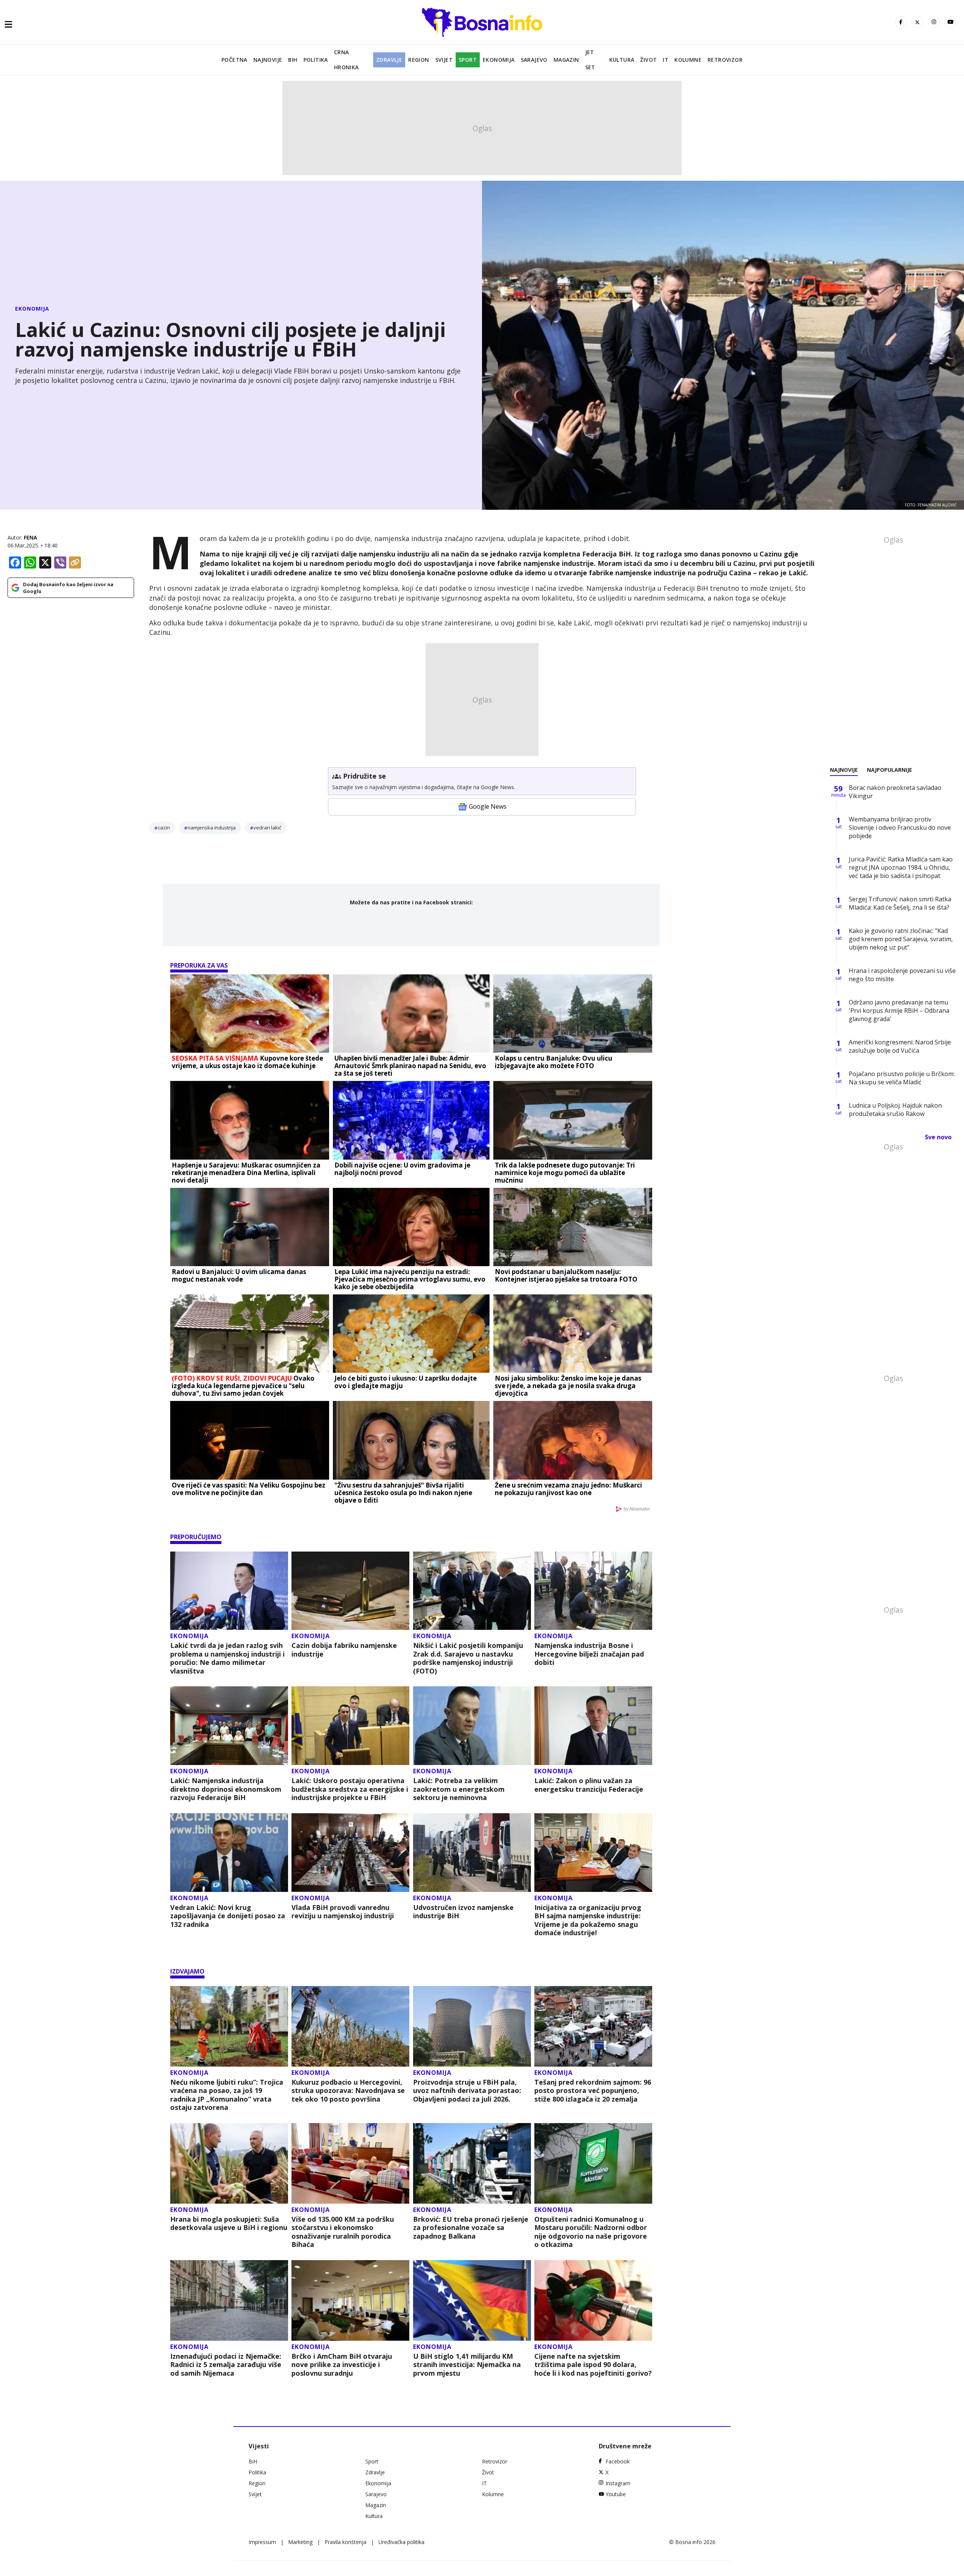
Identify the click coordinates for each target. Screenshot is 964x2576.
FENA (31, 537)
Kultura (622, 60)
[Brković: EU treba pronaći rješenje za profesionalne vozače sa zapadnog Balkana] (472, 2163)
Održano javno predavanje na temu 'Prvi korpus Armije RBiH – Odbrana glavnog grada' (899, 1011)
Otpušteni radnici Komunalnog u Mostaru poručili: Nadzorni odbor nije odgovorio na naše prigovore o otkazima (591, 2232)
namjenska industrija (212, 828)
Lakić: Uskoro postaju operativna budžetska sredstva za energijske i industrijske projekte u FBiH (350, 1789)
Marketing (300, 2542)
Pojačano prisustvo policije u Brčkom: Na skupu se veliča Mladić (902, 1078)
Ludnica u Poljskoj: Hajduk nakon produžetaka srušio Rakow (895, 1110)
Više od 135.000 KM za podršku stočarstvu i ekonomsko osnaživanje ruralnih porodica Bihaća (343, 2232)
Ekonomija (499, 60)
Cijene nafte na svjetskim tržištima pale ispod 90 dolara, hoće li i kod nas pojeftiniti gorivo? (593, 2365)
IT (666, 60)
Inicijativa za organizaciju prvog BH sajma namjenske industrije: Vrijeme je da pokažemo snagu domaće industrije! (588, 1920)
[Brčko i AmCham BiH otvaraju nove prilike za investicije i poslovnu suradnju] (350, 2300)
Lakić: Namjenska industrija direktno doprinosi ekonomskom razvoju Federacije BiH (226, 1789)
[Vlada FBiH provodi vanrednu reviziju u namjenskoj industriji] (350, 1853)
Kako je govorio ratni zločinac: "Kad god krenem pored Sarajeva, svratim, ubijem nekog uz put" (901, 939)
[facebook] (901, 22)
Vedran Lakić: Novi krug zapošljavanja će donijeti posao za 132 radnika (228, 1916)
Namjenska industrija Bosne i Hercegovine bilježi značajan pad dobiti (589, 1654)
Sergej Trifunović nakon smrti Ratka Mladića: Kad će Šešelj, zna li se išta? (900, 903)
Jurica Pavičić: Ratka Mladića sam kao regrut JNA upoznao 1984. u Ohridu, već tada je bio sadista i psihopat (901, 867)
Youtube (616, 2494)
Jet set (590, 60)
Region (419, 60)
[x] (917, 22)
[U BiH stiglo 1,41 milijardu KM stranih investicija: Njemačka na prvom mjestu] (472, 2300)
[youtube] (950, 22)
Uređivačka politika (401, 2542)
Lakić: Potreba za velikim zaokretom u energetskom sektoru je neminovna (459, 1789)
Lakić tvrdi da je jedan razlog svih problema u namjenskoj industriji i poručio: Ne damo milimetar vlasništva (227, 1658)
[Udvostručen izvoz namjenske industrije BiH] (472, 1853)
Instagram (618, 2483)
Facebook (618, 2461)
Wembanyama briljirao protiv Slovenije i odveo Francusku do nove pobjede (900, 828)
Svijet (444, 60)
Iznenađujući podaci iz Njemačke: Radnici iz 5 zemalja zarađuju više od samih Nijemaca (226, 2365)
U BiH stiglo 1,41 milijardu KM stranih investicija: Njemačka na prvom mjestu (467, 2365)
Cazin (164, 828)
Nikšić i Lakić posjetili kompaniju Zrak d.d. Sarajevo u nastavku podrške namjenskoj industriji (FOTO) (468, 1658)
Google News (488, 806)
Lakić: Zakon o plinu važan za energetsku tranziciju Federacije (589, 1785)
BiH (293, 60)
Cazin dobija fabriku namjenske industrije (344, 1650)
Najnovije (268, 60)
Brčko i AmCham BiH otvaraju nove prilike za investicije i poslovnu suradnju (342, 2365)
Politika (316, 60)
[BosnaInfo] (482, 22)
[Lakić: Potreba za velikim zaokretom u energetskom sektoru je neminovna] (472, 1726)
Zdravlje (389, 60)
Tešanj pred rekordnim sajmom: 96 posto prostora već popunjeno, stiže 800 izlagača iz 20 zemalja (593, 2091)
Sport (468, 60)
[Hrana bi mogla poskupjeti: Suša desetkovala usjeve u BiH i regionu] (229, 2163)
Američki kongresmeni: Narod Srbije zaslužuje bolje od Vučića (900, 1046)
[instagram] (934, 22)
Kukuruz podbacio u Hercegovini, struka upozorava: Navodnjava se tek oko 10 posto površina (348, 2091)
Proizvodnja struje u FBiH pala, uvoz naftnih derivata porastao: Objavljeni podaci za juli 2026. (467, 2091)
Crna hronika (346, 60)
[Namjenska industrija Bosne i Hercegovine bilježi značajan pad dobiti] (593, 1591)
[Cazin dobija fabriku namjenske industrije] (350, 1591)
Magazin (566, 60)
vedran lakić (267, 828)
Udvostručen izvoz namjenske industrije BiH (463, 1912)
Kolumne (688, 60)
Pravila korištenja (345, 2542)
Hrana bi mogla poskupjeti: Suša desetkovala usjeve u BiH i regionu (229, 2223)
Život (648, 60)
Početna (234, 60)
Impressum (262, 2542)
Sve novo (938, 1137)
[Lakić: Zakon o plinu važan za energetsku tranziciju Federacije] (593, 1726)
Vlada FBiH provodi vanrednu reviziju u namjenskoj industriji (343, 1912)
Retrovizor (725, 60)
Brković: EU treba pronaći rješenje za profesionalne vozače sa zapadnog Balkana (471, 2228)
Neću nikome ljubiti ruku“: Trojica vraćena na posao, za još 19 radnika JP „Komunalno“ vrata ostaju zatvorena (227, 2095)
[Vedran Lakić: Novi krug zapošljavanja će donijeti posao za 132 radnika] (229, 1853)
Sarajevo (534, 60)
